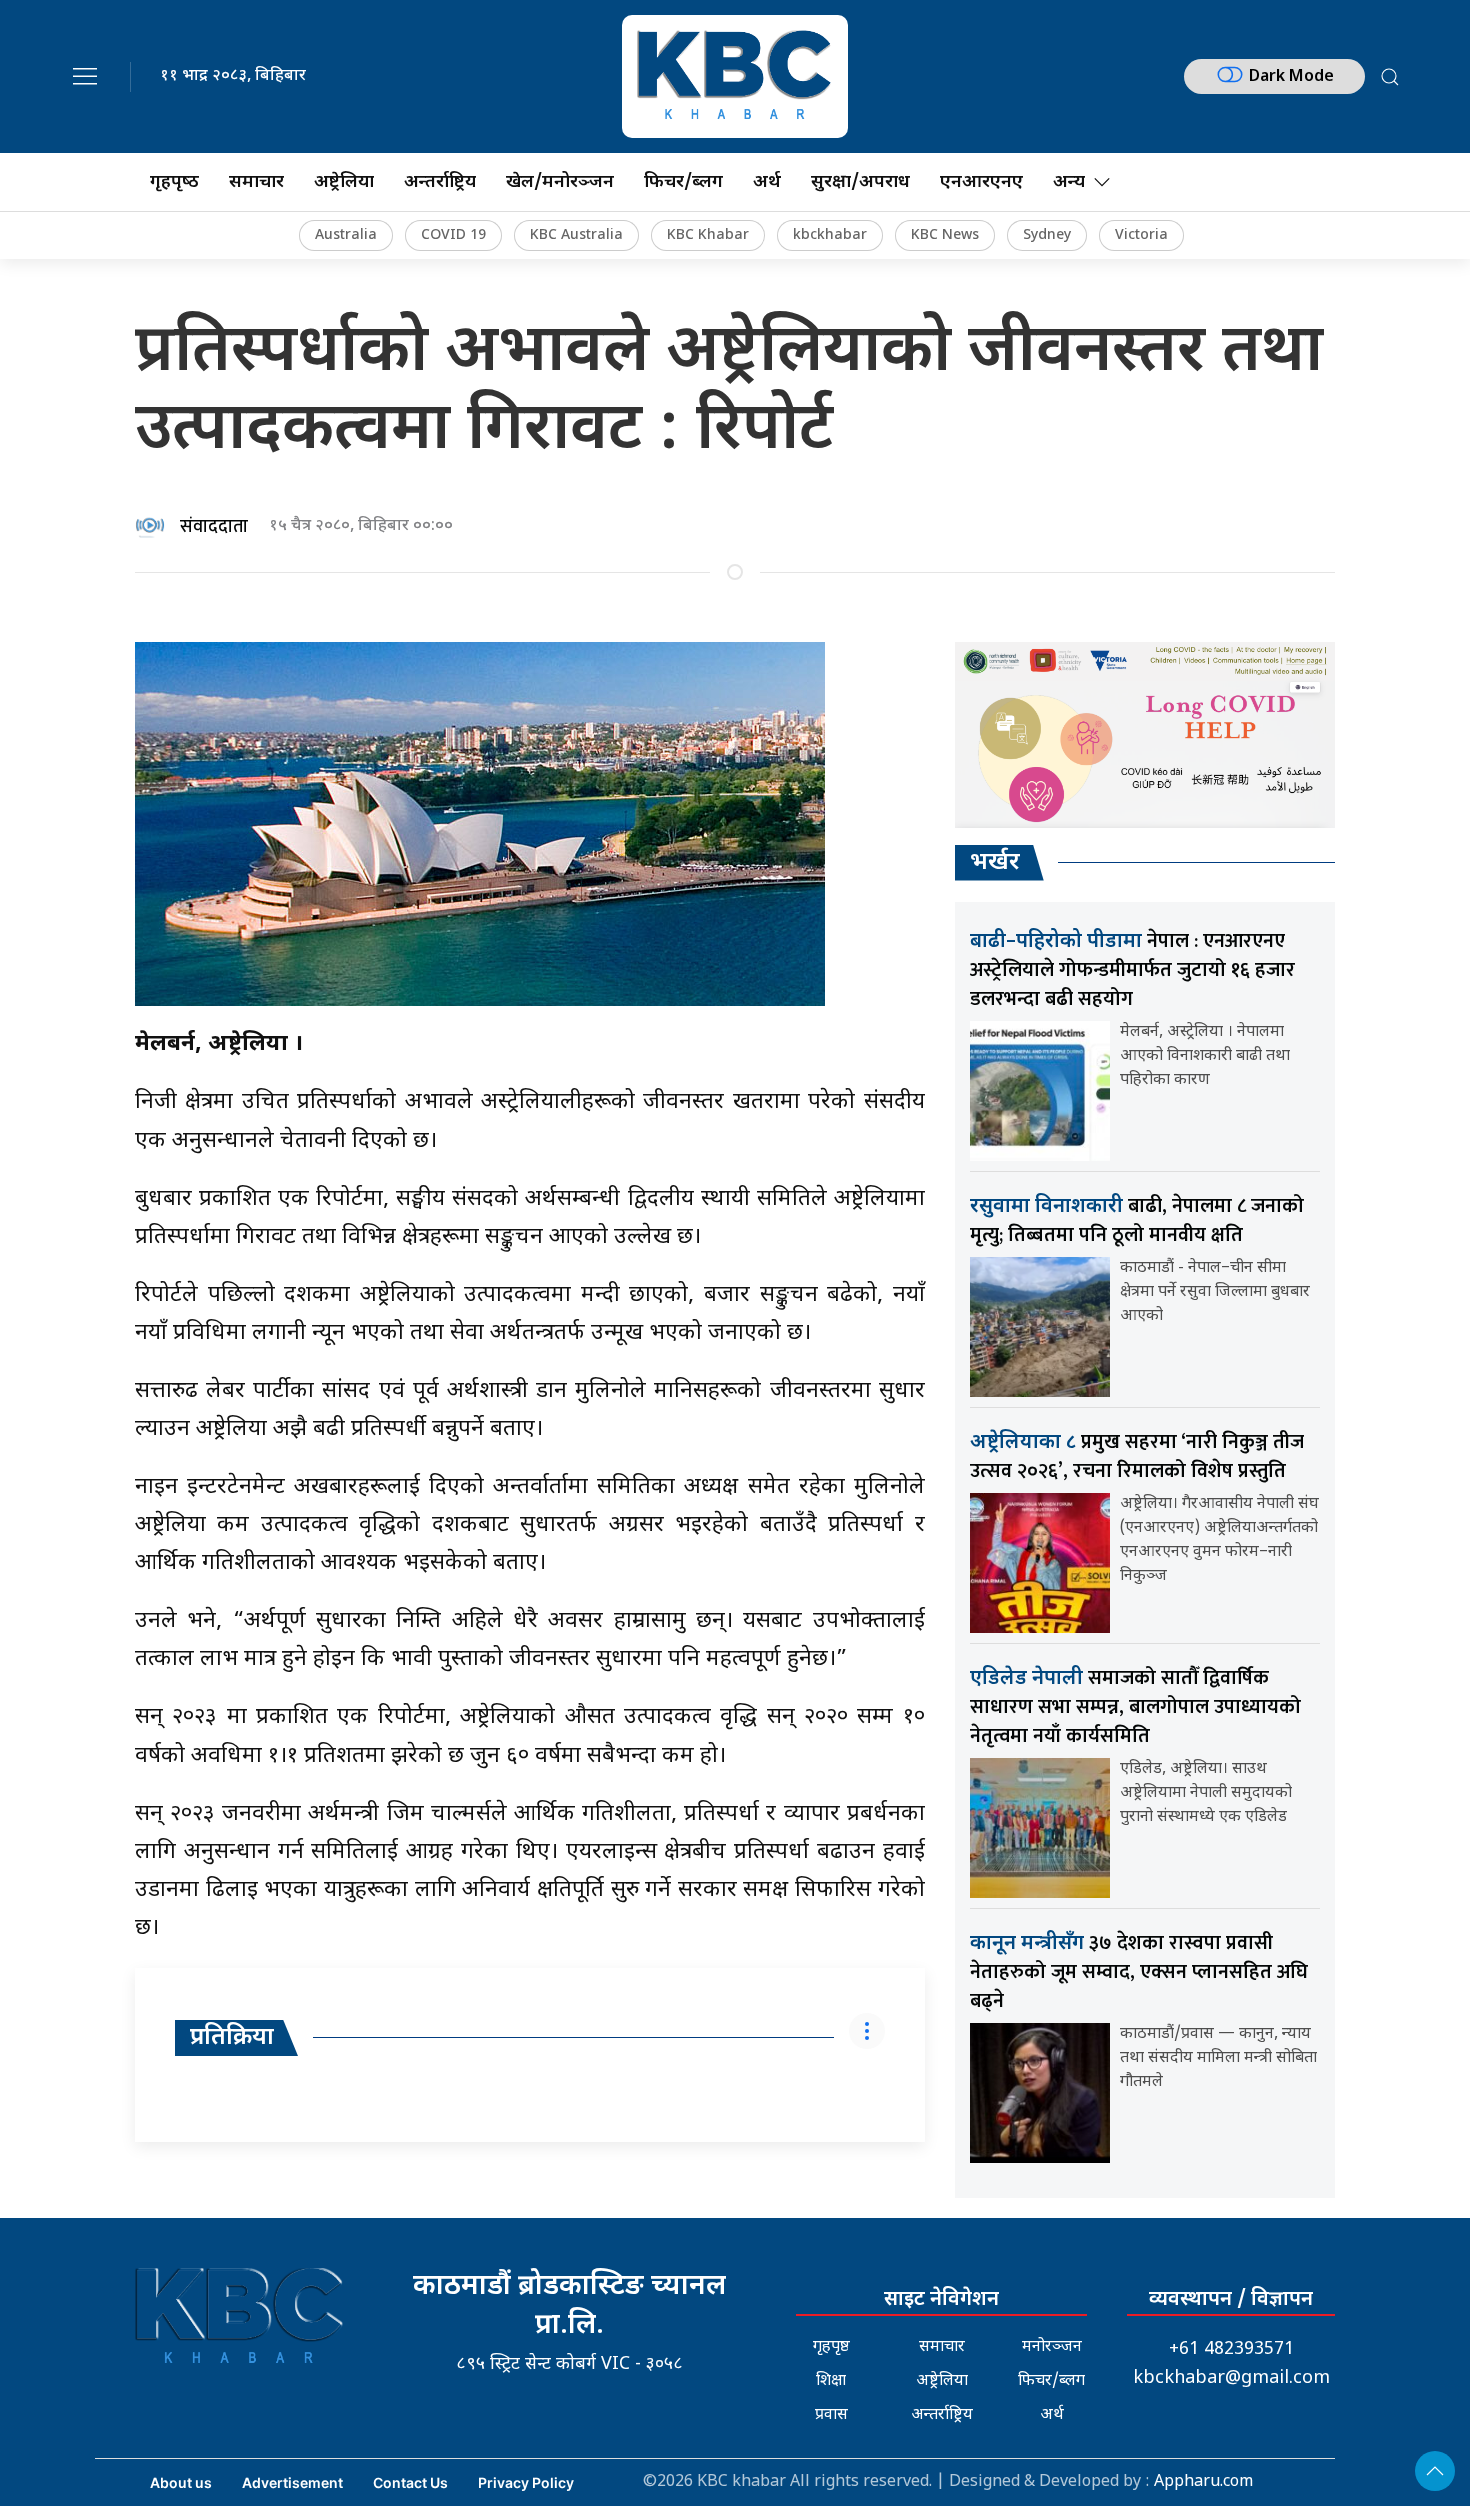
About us (181, 2482)
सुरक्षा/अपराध (860, 182)
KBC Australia (576, 235)
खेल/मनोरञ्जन (560, 182)
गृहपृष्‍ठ (174, 182)
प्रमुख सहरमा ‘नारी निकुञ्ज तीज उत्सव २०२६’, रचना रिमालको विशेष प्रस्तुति (1137, 1456)
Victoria (1141, 235)
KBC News (945, 235)
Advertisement (292, 2482)
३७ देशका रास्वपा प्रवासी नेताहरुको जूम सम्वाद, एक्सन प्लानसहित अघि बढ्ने (1139, 1972)
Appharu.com (1203, 2482)
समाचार (256, 182)
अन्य (1069, 182)
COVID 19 (453, 235)
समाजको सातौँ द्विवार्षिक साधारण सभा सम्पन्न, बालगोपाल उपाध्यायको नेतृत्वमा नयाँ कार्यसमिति (1135, 1707)
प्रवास (831, 2415)
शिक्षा (831, 2381)
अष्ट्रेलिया (344, 182)
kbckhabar (830, 235)
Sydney (1047, 235)
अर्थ (767, 182)
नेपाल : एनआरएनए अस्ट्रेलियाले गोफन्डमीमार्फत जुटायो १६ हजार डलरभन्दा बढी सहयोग (1132, 970)
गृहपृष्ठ (831, 2347)
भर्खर (995, 863)
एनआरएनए (981, 182)
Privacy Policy (526, 2482)
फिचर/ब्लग (683, 182)
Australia (346, 235)
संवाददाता (214, 527)
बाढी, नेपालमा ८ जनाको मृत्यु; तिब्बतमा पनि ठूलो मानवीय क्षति (1137, 1220)
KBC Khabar (708, 235)
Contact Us (410, 2482)
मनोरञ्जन (1052, 2347)
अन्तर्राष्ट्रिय (440, 182)
